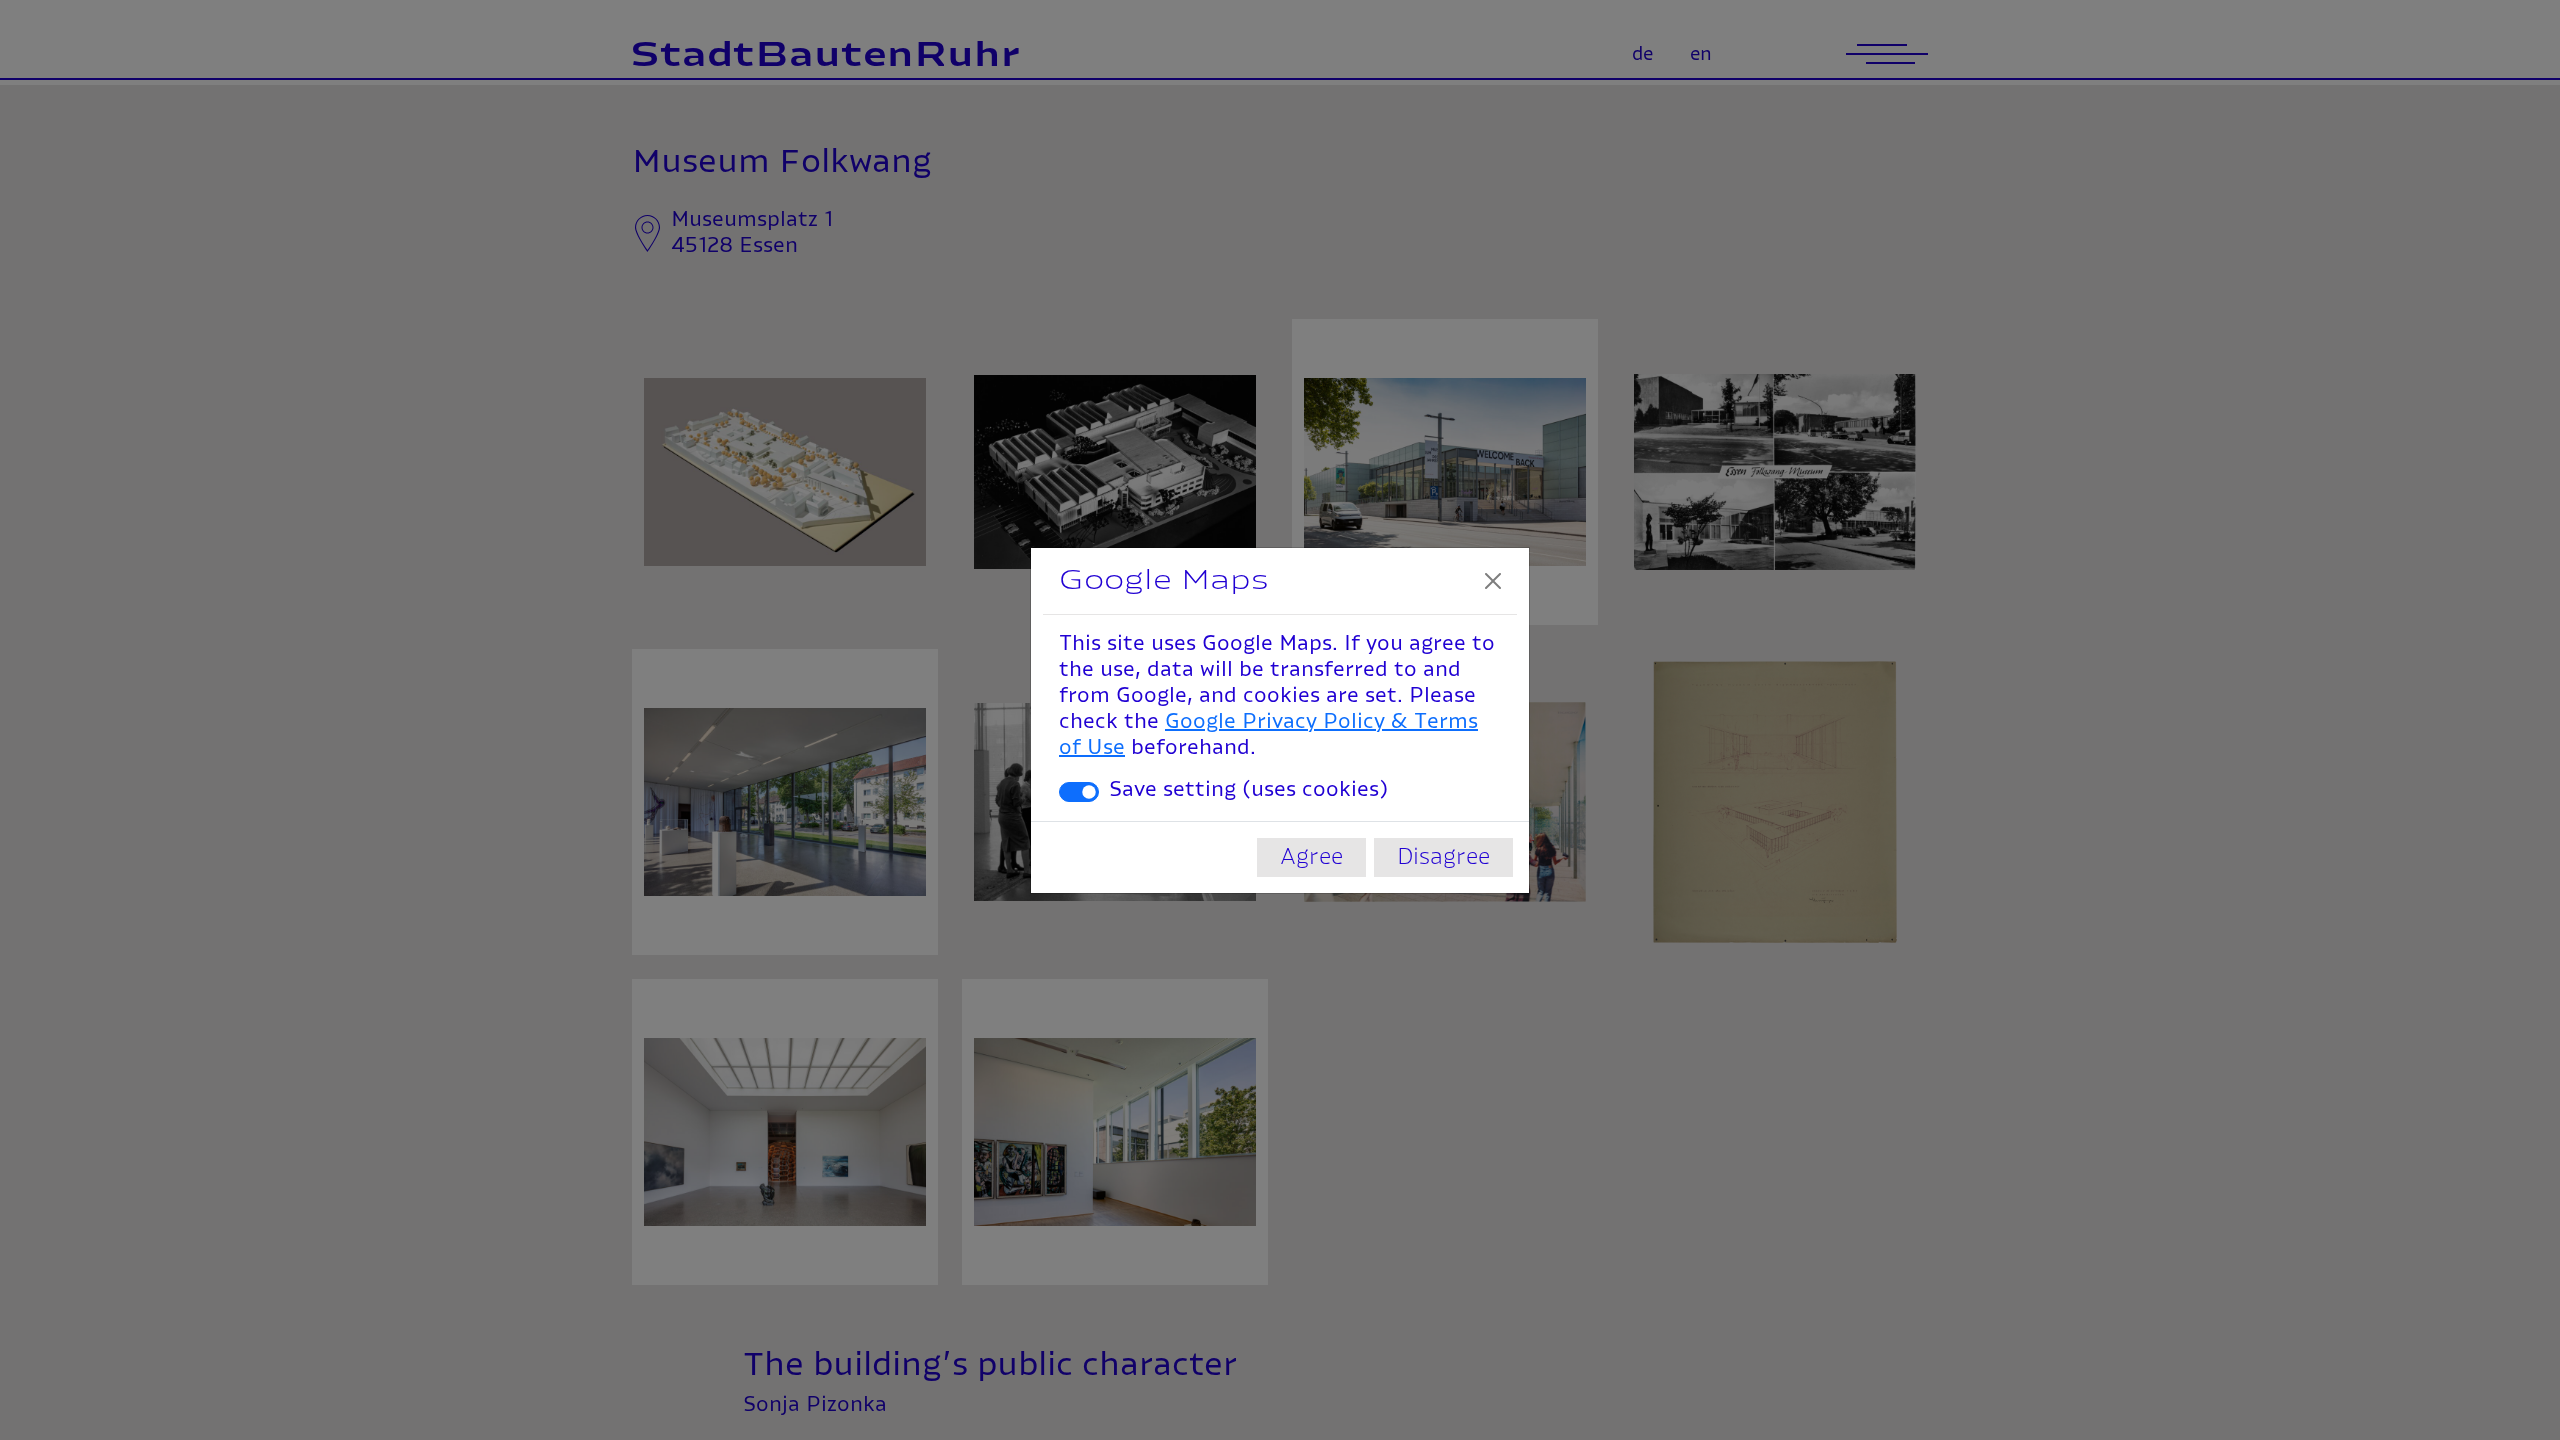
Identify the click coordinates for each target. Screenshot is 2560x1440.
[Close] (1493, 581)
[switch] (1079, 792)
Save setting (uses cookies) (1248, 790)
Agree (1311, 857)
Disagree (1443, 857)
